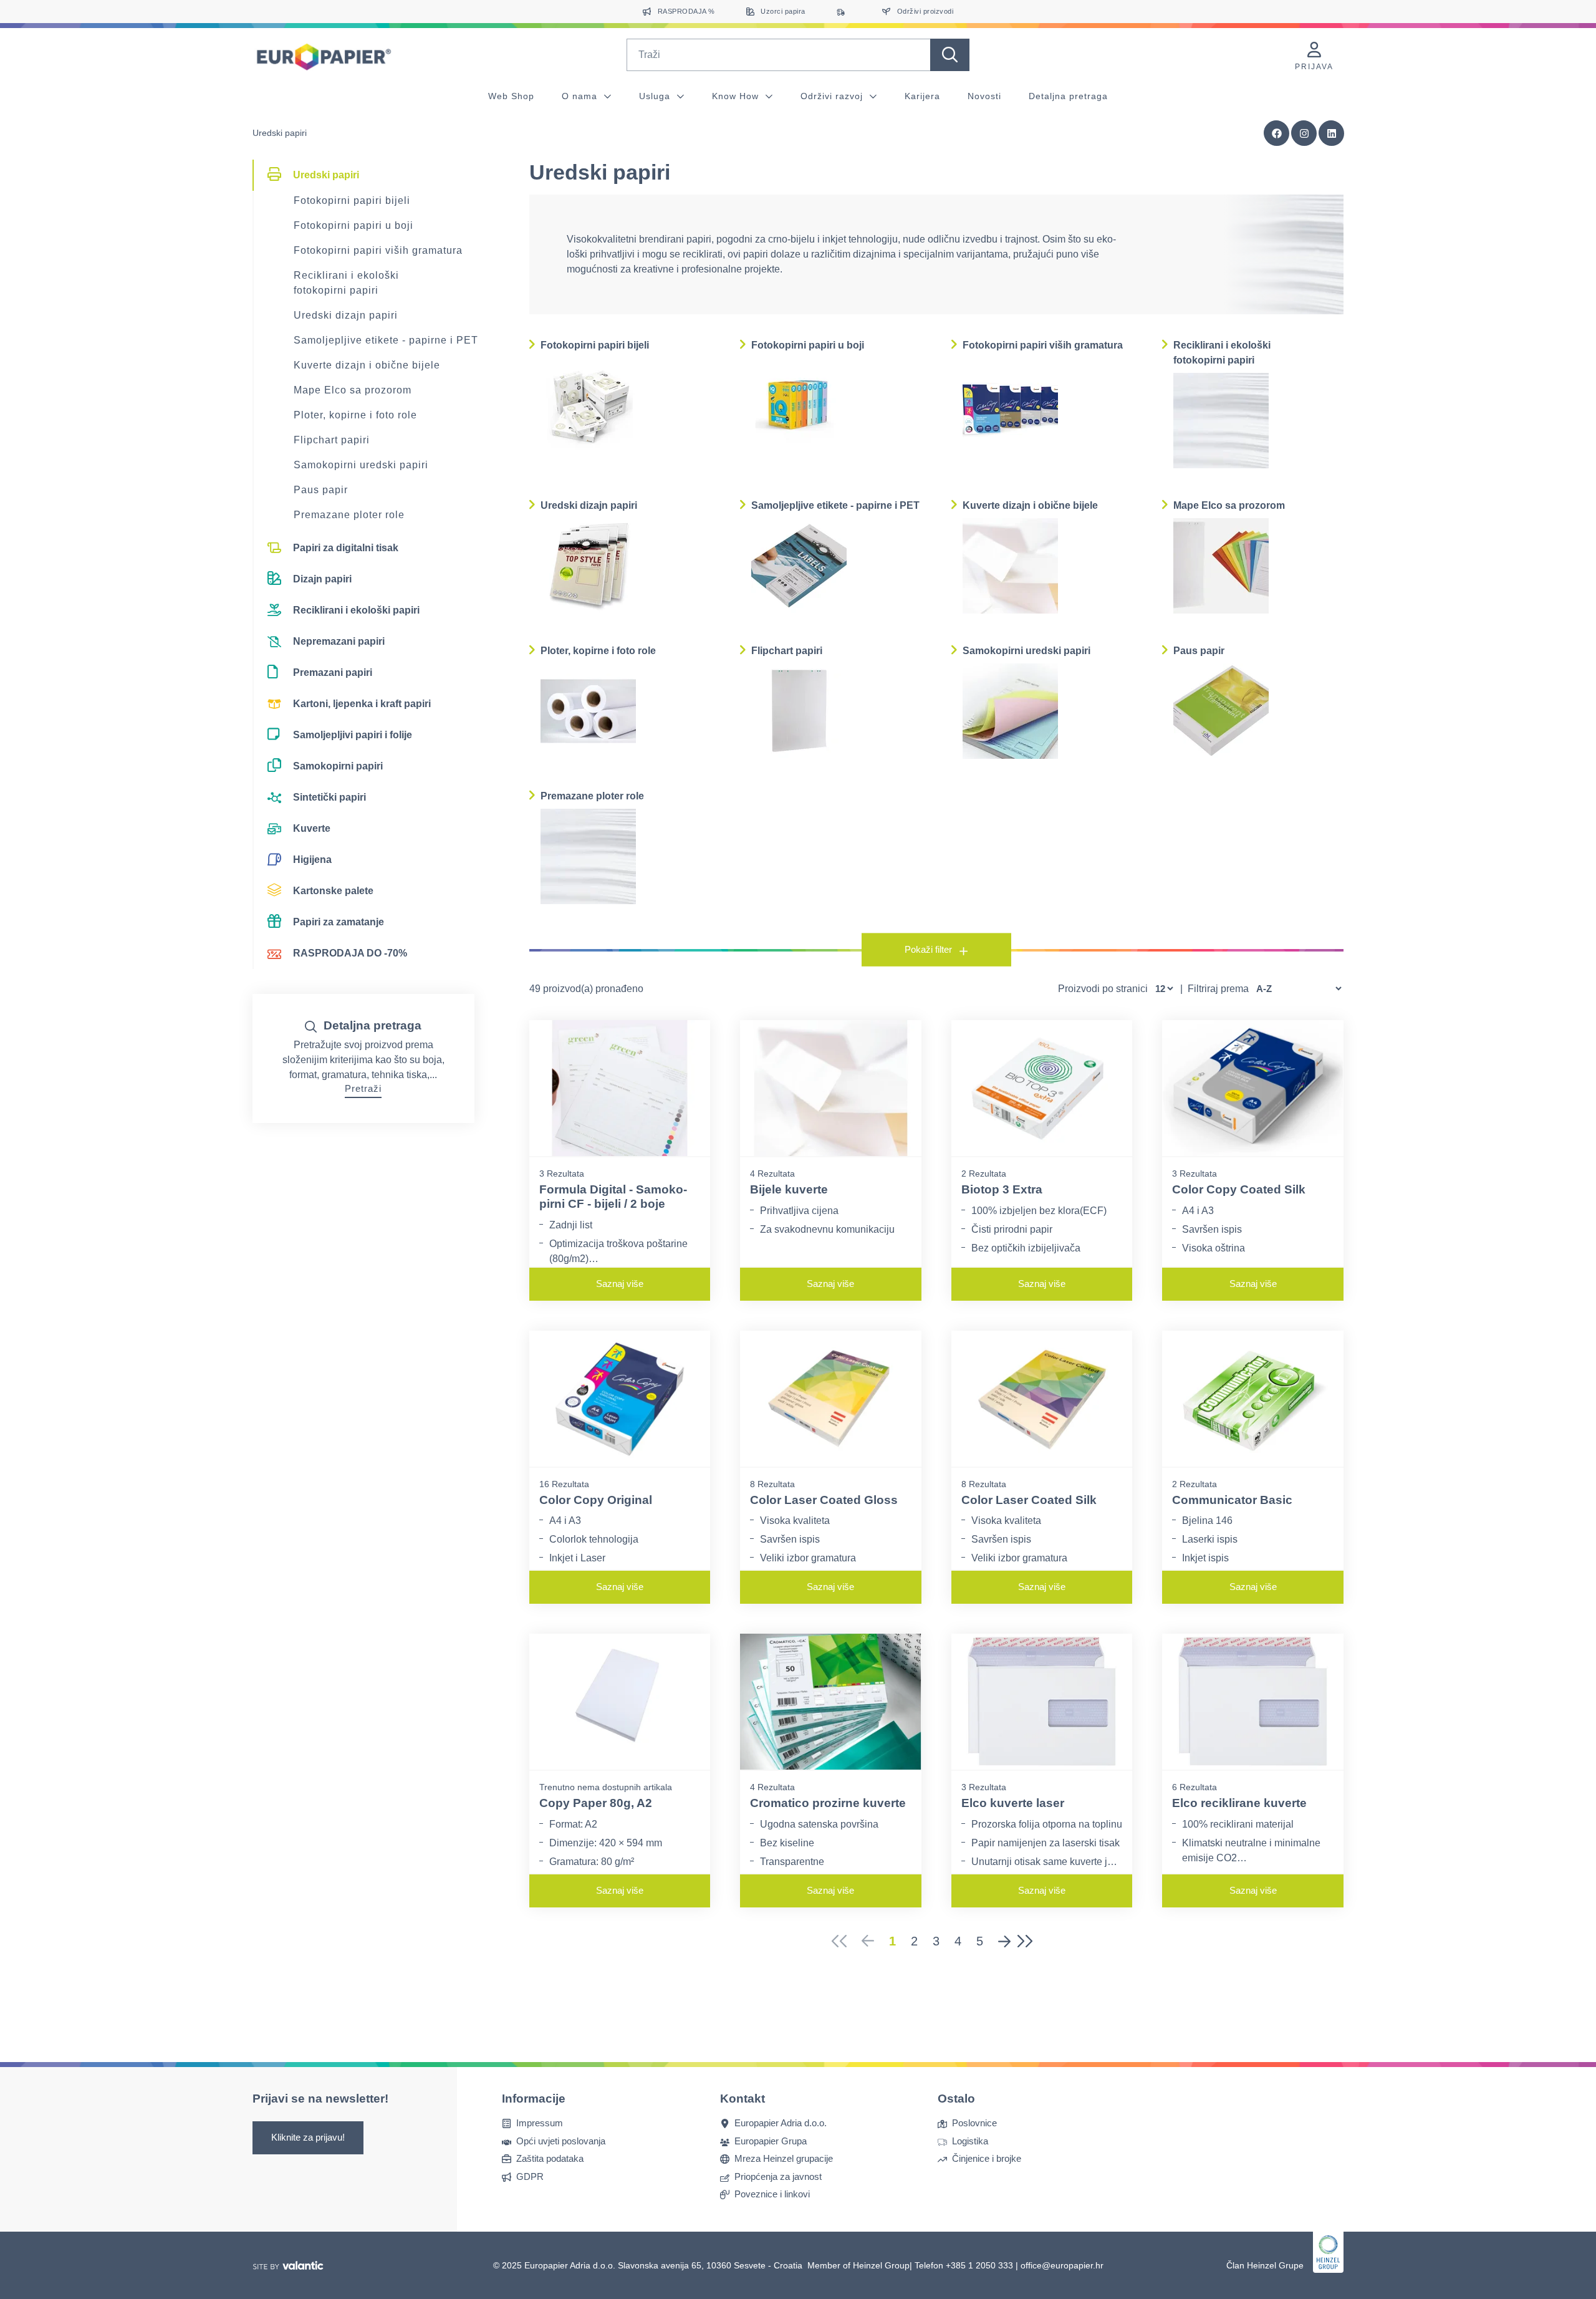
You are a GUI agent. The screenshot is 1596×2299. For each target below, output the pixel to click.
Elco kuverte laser (1013, 1803)
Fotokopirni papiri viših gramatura (378, 250)
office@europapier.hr (1062, 2265)
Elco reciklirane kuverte (1239, 1803)
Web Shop (511, 96)
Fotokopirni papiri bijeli (352, 200)
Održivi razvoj (833, 96)
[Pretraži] (950, 55)
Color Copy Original (596, 1500)
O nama (581, 96)
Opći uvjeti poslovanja (561, 2140)
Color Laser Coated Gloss (824, 1500)
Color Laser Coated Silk (1029, 1500)
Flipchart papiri (332, 440)
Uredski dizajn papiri (346, 315)
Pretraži (363, 1088)
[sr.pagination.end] (1029, 1941)
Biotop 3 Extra (1002, 1189)
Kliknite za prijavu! (308, 2137)
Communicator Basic (1232, 1500)
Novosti (984, 96)
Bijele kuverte (789, 1189)
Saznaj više (620, 1284)
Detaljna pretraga (1068, 96)
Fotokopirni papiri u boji (353, 225)
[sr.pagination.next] (1004, 1941)
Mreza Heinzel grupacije (784, 2158)
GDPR (530, 2176)
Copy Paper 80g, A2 (596, 1803)
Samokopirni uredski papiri (361, 465)
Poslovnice (974, 2123)
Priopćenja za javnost (778, 2176)
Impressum (540, 2123)
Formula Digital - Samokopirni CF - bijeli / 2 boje (613, 1197)
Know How (737, 96)
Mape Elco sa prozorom (353, 390)
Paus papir (321, 490)
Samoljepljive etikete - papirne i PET (386, 340)
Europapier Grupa (771, 2140)
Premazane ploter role (349, 515)
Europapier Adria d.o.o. (781, 2123)
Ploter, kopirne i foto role (355, 415)
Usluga (656, 96)
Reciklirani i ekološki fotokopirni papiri (346, 283)
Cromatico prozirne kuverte (828, 1803)
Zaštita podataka (550, 2158)
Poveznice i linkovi (772, 2194)
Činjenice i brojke (987, 2158)
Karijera (922, 96)
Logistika (970, 2140)
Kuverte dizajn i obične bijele (367, 365)
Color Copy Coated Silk (1239, 1189)
